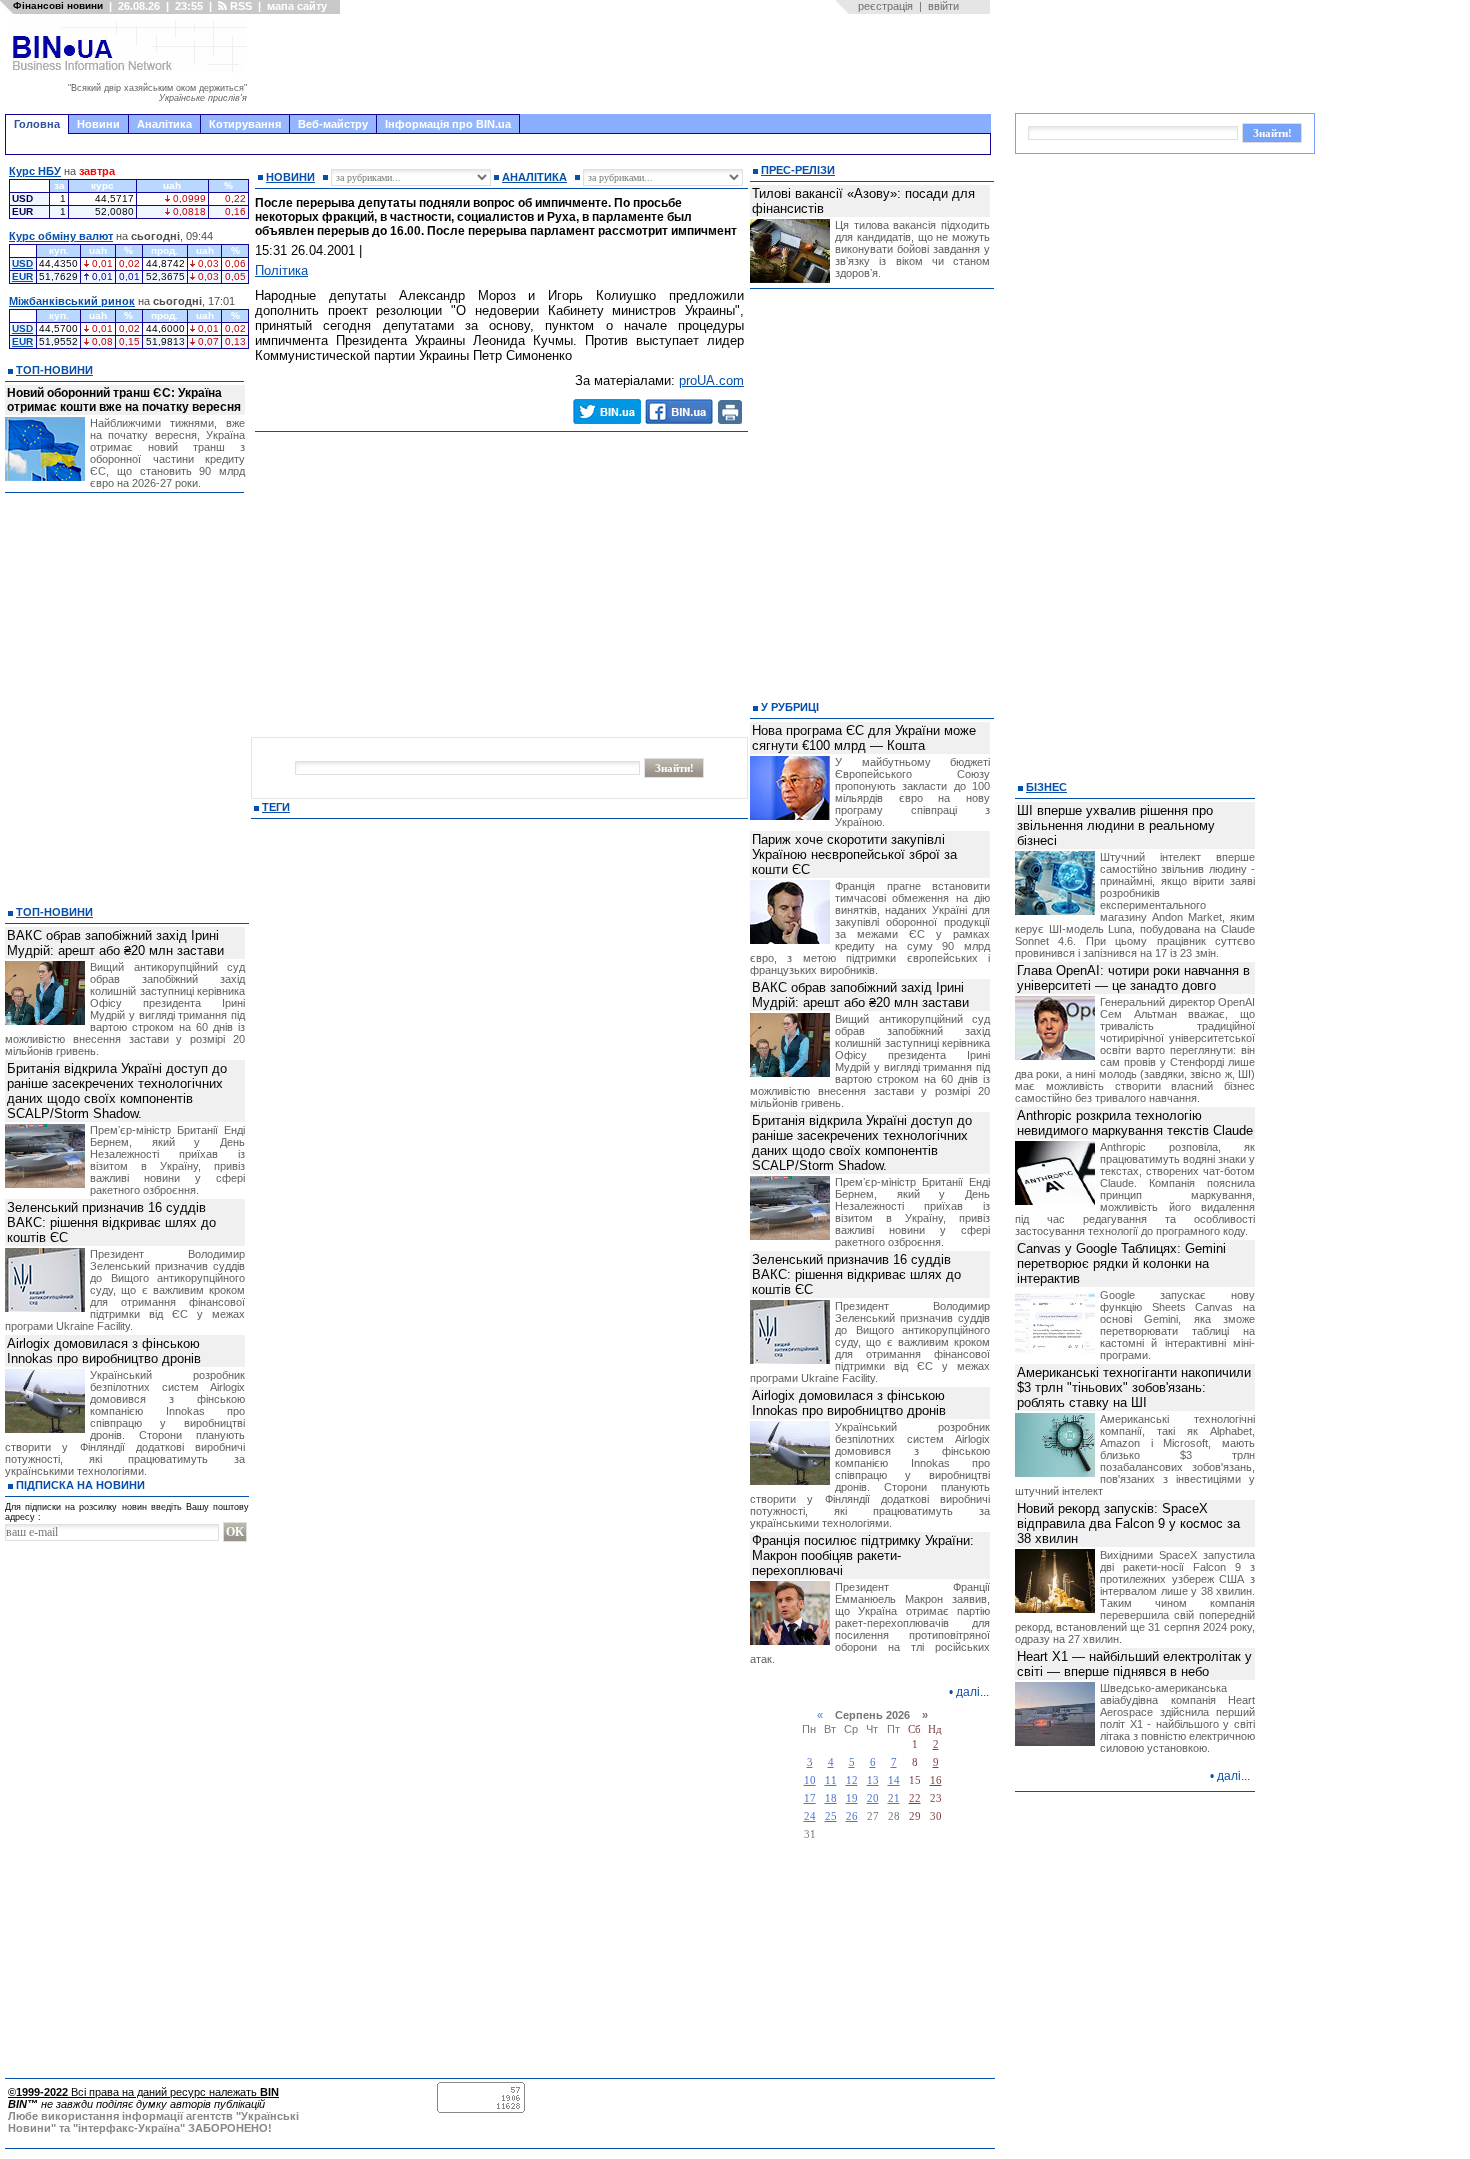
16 (936, 1780)
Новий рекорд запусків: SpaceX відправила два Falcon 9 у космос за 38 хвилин (1128, 1523)
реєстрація (885, 6)
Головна (37, 124)
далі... (972, 1692)
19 (852, 1798)
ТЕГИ (276, 807)
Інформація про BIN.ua (448, 124)
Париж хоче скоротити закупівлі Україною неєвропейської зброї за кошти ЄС (854, 854)
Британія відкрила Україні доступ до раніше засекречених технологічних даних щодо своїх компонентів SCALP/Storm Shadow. (117, 1091)
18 (831, 1798)
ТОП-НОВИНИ (54, 370)
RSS (239, 6)
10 (810, 1780)
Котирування (245, 124)
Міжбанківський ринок (72, 301)
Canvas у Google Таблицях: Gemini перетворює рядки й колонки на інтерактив (1121, 1263)
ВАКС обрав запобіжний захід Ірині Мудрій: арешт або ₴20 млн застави (115, 943)
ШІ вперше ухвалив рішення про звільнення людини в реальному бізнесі (1116, 825)
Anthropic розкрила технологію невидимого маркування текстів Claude (1135, 1123)
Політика (281, 270)
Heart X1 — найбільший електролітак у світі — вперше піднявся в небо (1134, 1664)
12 (852, 1780)
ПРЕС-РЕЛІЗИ (798, 170)
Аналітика (164, 124)
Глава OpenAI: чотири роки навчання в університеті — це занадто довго (1133, 978)
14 (894, 1780)
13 (873, 1780)
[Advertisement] (625, 64)
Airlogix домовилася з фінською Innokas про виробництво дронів (104, 1351)
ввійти (943, 6)
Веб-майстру (333, 124)
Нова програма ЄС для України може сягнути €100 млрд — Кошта (864, 738)
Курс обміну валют (61, 236)
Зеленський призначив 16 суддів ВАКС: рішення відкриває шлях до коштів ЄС (111, 1222)
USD (22, 263)
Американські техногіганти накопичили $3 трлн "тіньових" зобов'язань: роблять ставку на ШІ (1134, 1387)
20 (873, 1798)
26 (852, 1816)
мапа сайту (297, 6)
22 (915, 1798)
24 (810, 1816)
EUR (22, 276)
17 (810, 1798)
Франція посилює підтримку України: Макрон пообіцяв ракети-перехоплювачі (863, 1555)
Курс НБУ (35, 171)
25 (831, 1816)
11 (831, 1780)
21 (894, 1798)
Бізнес (1046, 787)
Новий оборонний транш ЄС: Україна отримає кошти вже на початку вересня (124, 400)
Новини (98, 124)
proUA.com (711, 380)
